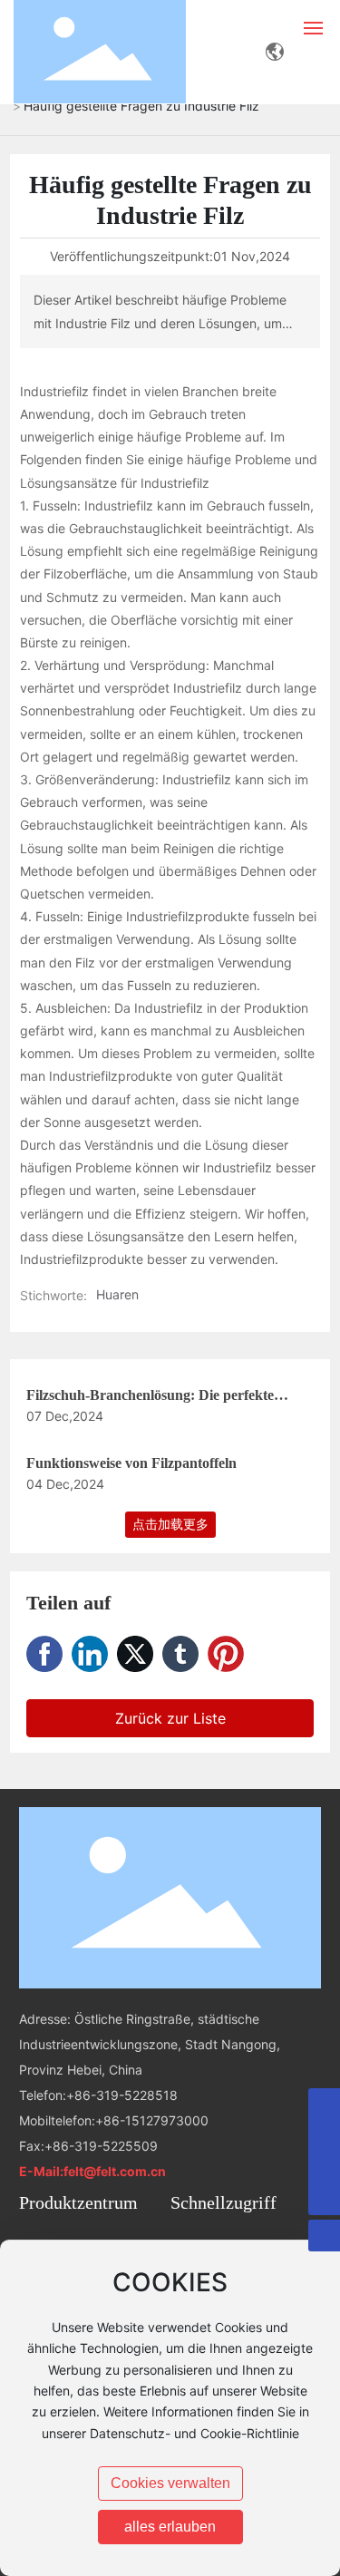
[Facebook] (44, 1654)
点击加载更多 (170, 1524)
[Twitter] (135, 1654)
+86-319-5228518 (122, 2095)
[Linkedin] (90, 1654)
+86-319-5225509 (101, 2146)
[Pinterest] (226, 1654)
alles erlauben (170, 2527)
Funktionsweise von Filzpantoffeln (131, 1463)
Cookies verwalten (170, 2483)
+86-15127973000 (152, 2120)
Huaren (117, 1294)
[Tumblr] (180, 1654)
